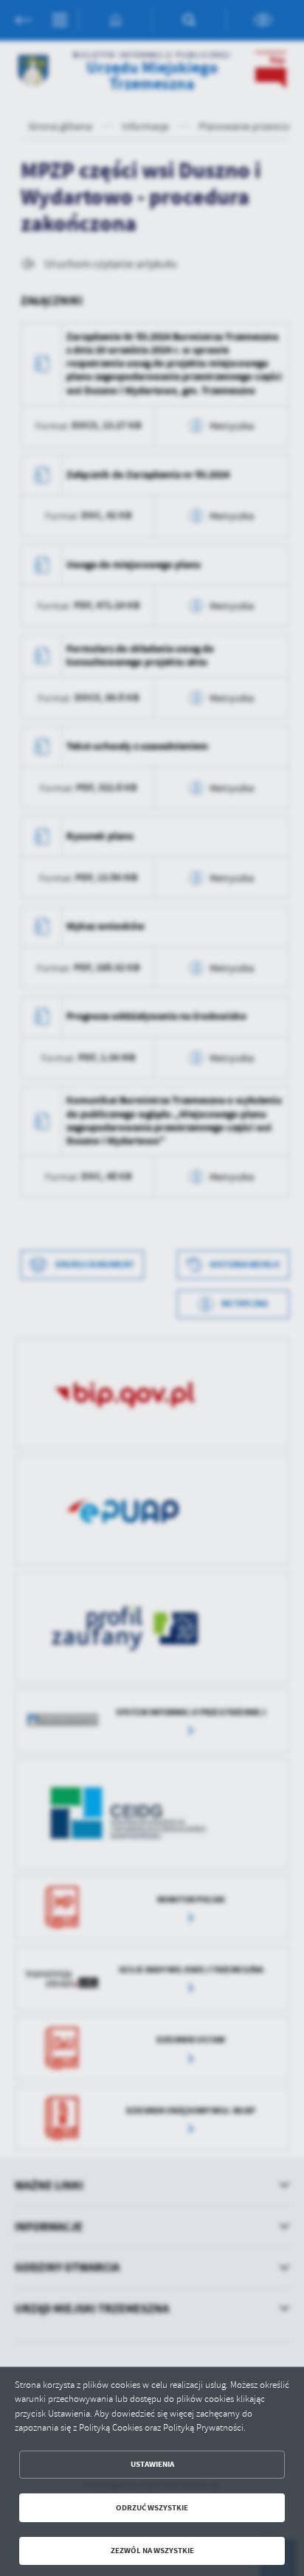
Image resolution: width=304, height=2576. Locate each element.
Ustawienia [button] (152, 2464)
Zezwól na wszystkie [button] (152, 2551)
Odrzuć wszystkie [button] (152, 2508)
